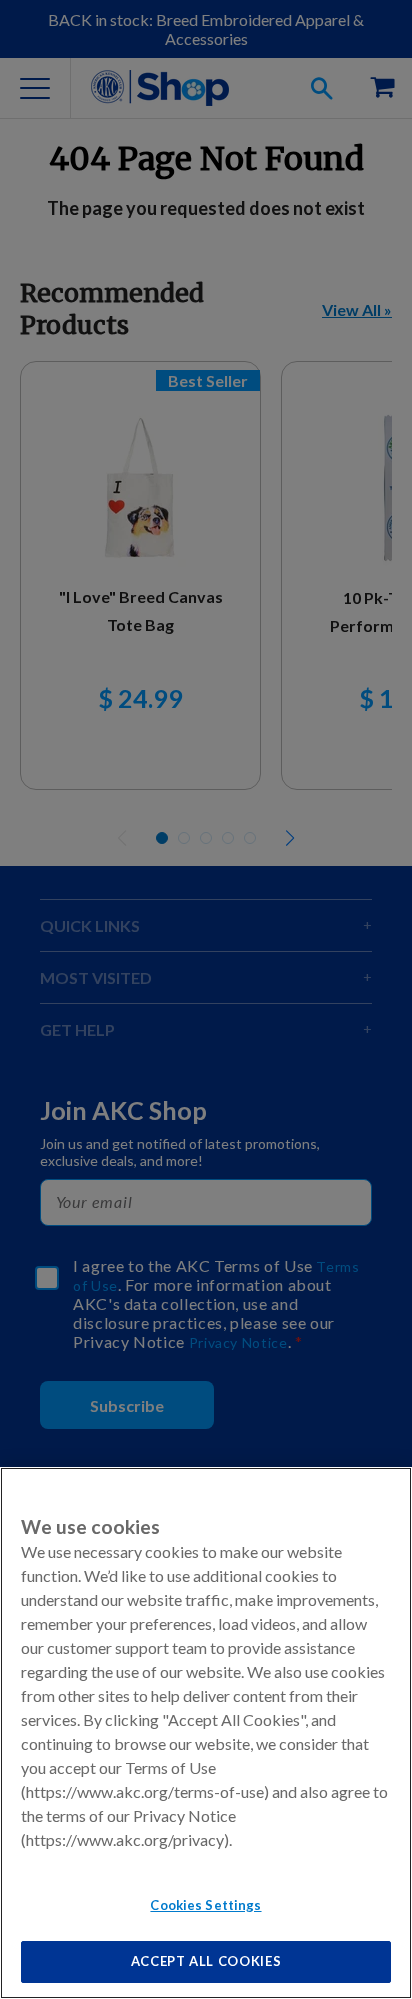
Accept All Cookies (206, 1961)
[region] (206, 1733)
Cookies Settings (205, 1905)
